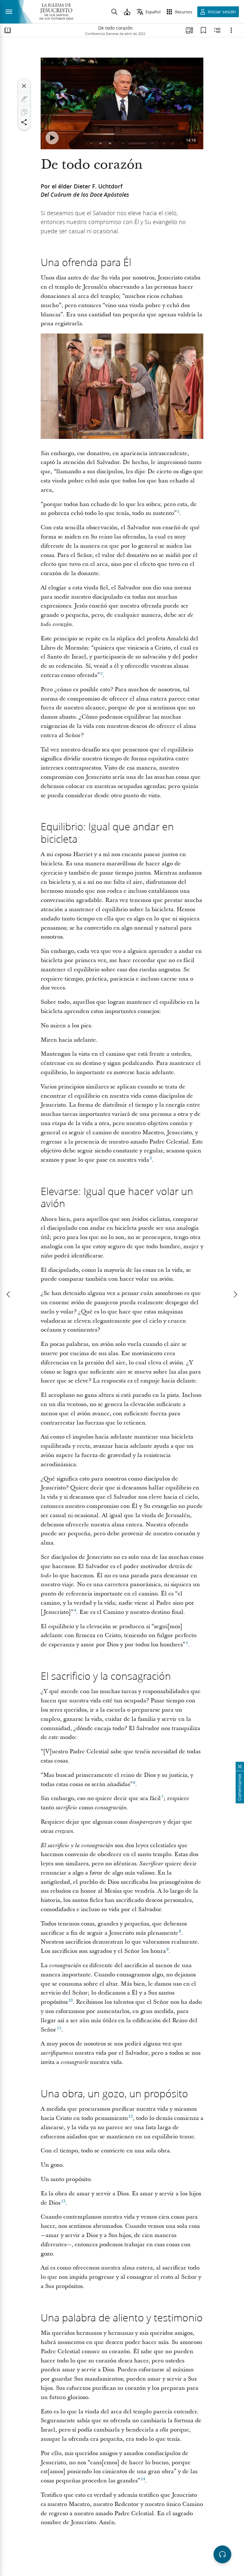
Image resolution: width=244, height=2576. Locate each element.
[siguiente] (235, 1294)
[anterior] (9, 1294)
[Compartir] (24, 122)
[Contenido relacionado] (217, 30)
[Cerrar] (24, 86)
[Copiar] (24, 112)
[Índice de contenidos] (8, 30)
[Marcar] (24, 99)
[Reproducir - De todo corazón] (52, 138)
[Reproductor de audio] (222, 2554)
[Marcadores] (203, 30)
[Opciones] (231, 30)
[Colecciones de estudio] (189, 30)
